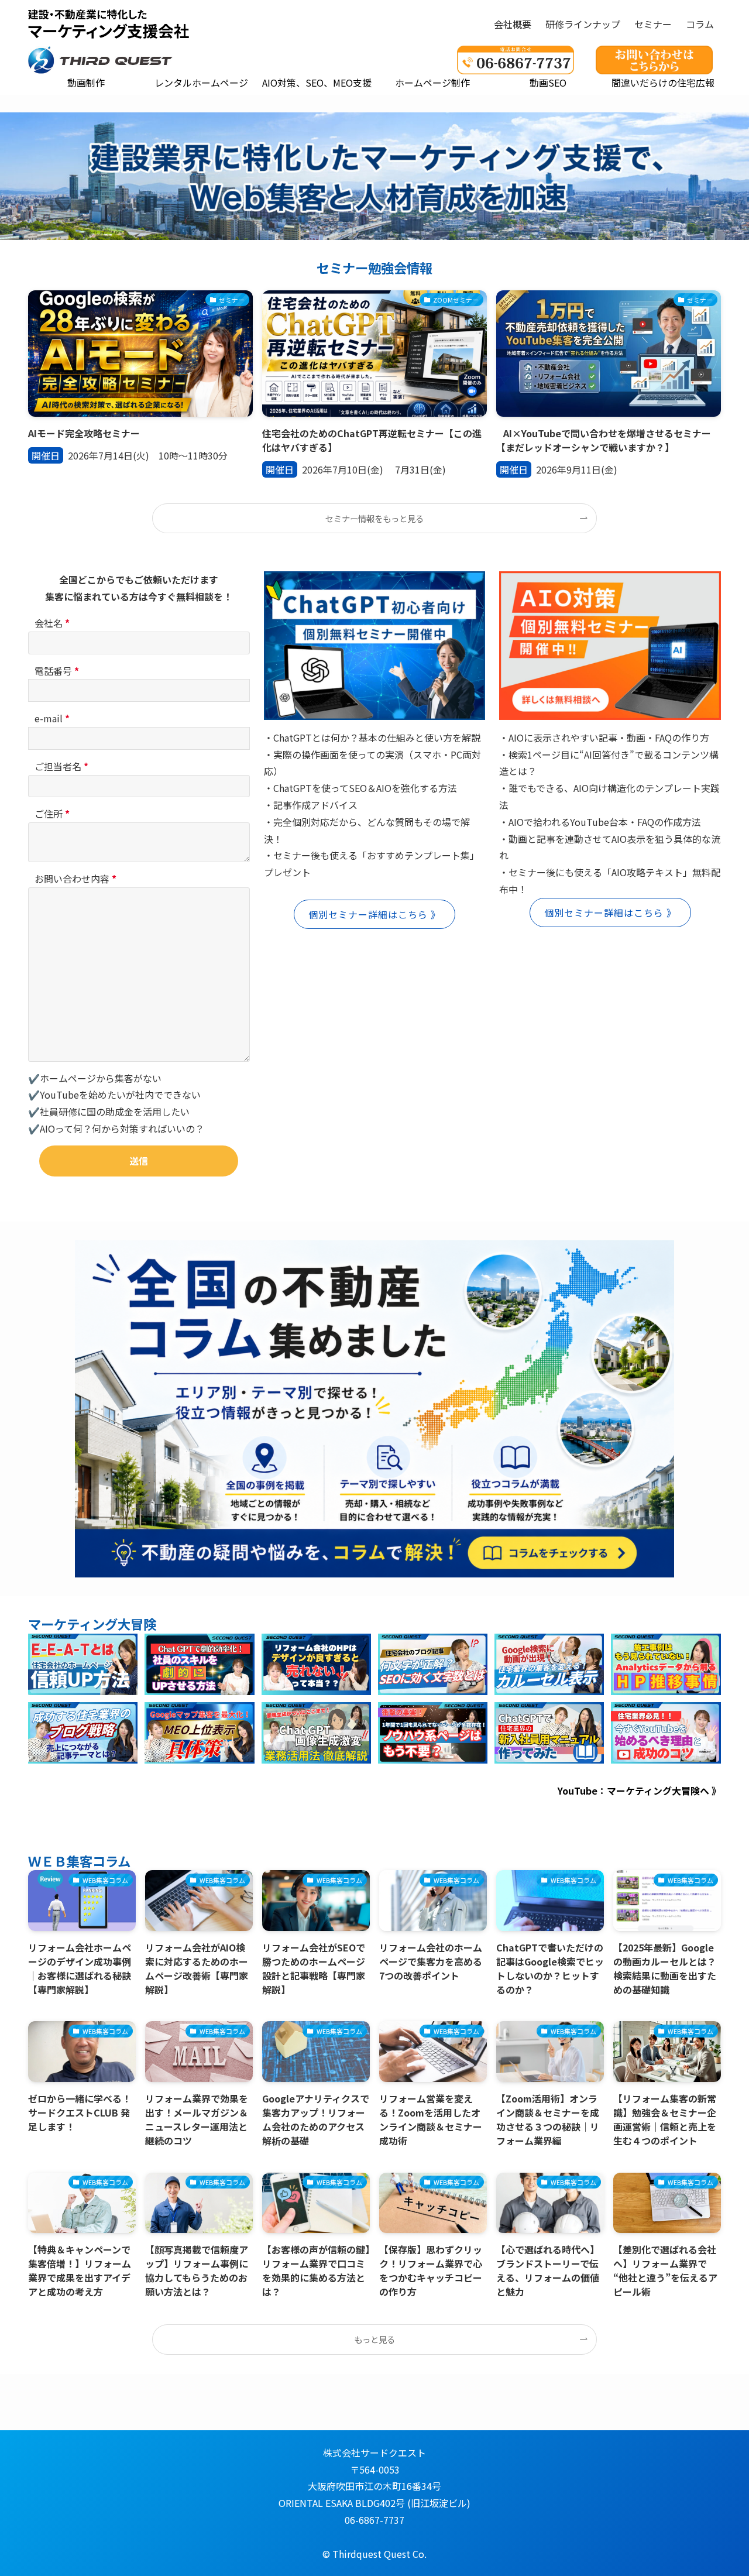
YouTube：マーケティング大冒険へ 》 (639, 1790)
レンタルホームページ (201, 83)
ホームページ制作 (432, 83)
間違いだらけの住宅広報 (663, 83)
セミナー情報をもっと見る (374, 518)
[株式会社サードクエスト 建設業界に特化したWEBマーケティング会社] (109, 24)
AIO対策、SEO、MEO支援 (317, 83)
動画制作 (86, 83)
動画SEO (548, 83)
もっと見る (374, 2339)
